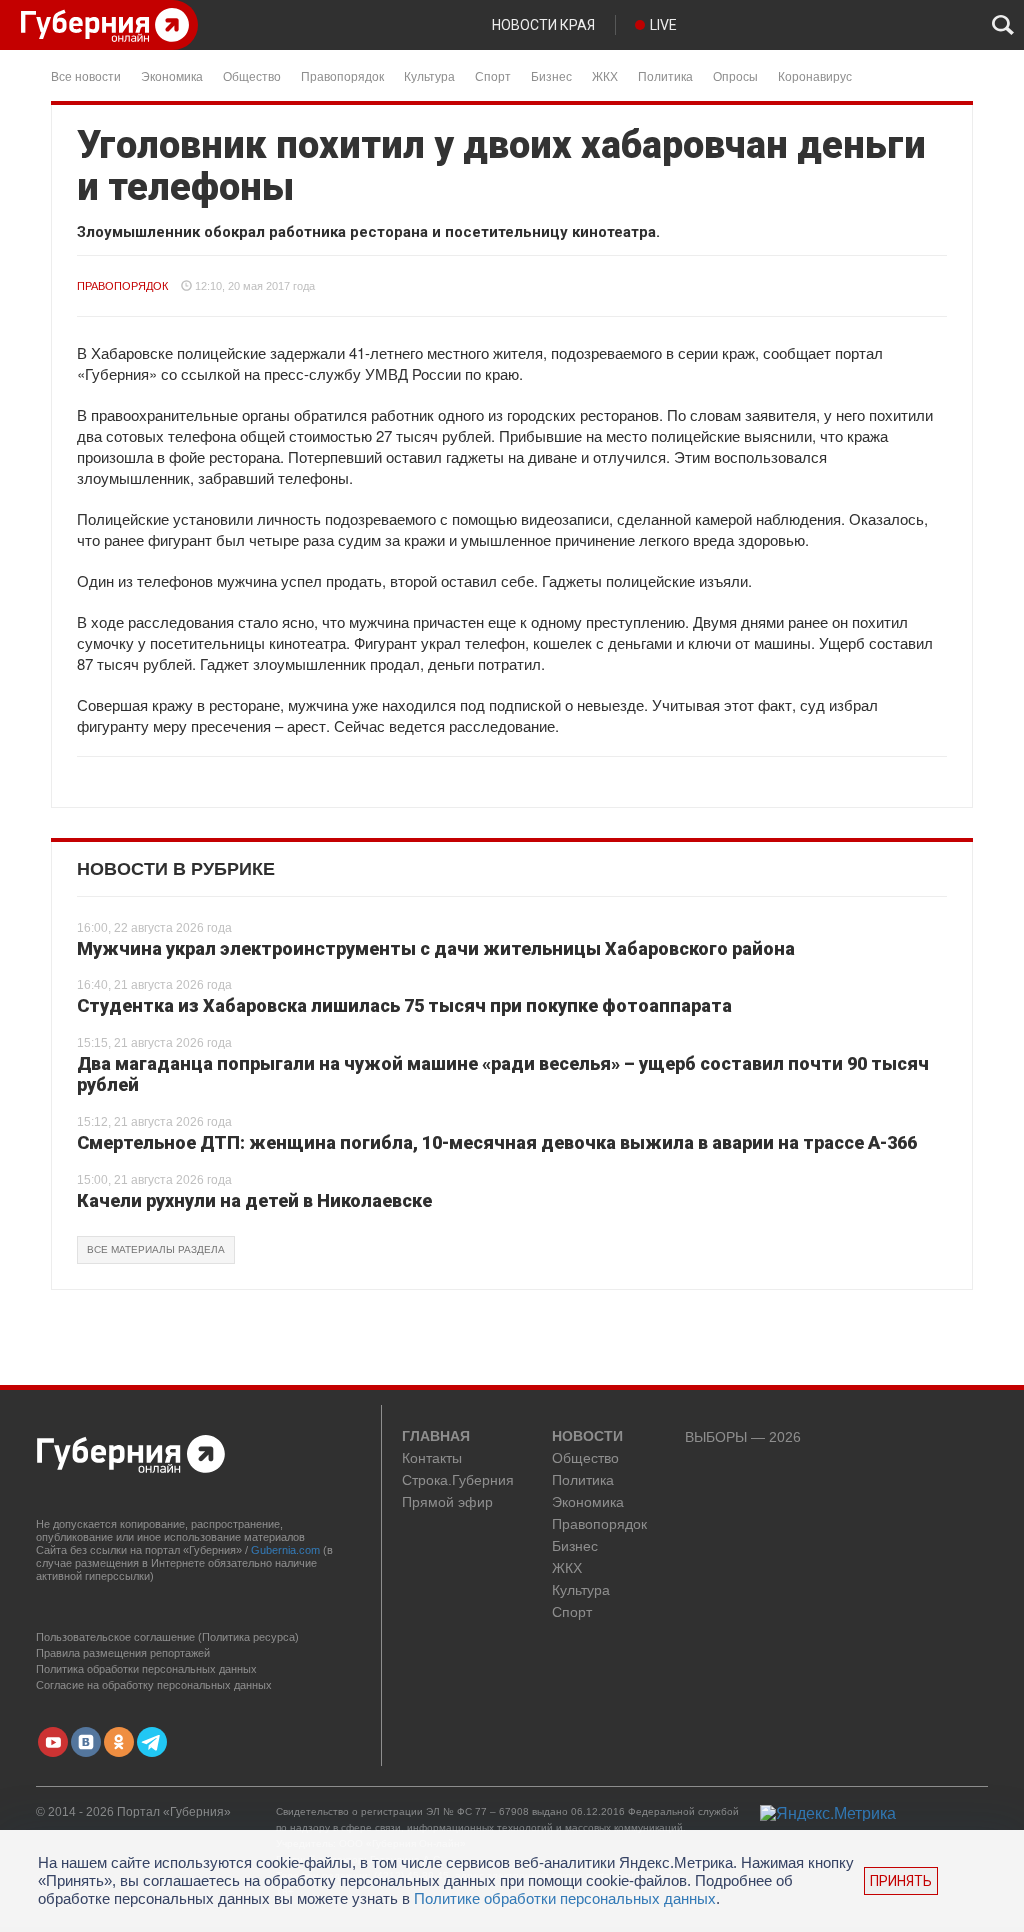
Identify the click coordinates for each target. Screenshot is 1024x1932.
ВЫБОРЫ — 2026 (743, 1437)
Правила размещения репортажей (123, 1653)
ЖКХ (605, 75)
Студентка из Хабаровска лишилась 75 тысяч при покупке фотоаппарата (404, 1005)
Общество (252, 75)
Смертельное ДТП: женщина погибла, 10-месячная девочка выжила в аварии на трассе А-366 (497, 1142)
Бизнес (551, 75)
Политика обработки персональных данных (146, 1669)
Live (663, 25)
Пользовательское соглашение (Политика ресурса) (167, 1637)
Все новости (86, 75)
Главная (436, 1437)
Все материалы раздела (156, 1249)
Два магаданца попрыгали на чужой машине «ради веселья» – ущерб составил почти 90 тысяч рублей (503, 1074)
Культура (429, 75)
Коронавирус (815, 75)
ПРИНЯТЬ (901, 1881)
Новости (587, 1437)
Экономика (172, 75)
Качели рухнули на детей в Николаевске (254, 1200)
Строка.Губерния (458, 1480)
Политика (665, 75)
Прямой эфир (447, 1502)
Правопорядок (342, 75)
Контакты (432, 1458)
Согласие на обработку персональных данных (154, 1685)
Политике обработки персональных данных (565, 1898)
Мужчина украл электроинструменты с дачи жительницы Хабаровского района (436, 948)
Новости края (543, 25)
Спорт (493, 75)
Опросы (735, 75)
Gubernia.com (285, 1550)
